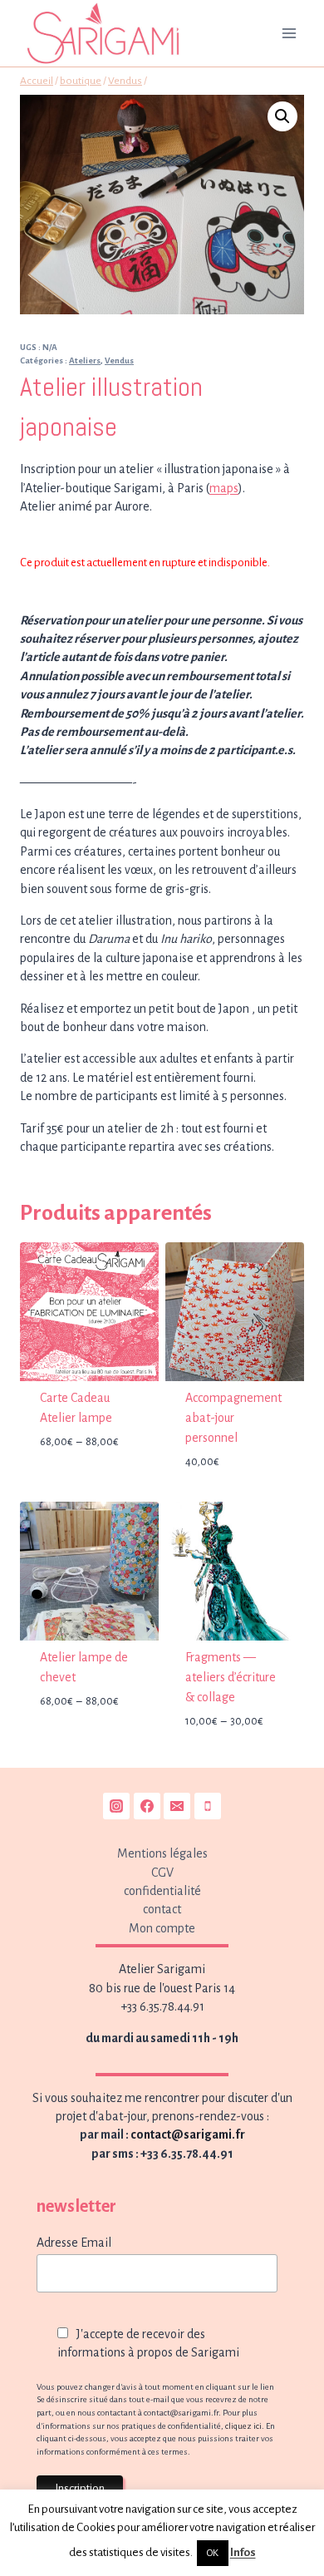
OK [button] (213, 2553)
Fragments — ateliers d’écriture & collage (231, 1677)
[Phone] (208, 1806)
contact (162, 1909)
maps (224, 488)
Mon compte (162, 1928)
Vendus (119, 360)
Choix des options (90, 1491)
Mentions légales (162, 1853)
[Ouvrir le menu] (289, 33)
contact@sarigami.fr (188, 2134)
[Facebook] (147, 1806)
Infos (243, 2552)
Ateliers (85, 360)
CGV (162, 1873)
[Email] (177, 1806)
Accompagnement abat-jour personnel (233, 1418)
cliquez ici (243, 2426)
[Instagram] (116, 1806)
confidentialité (162, 1891)
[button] (282, 116)
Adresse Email (74, 2243)
